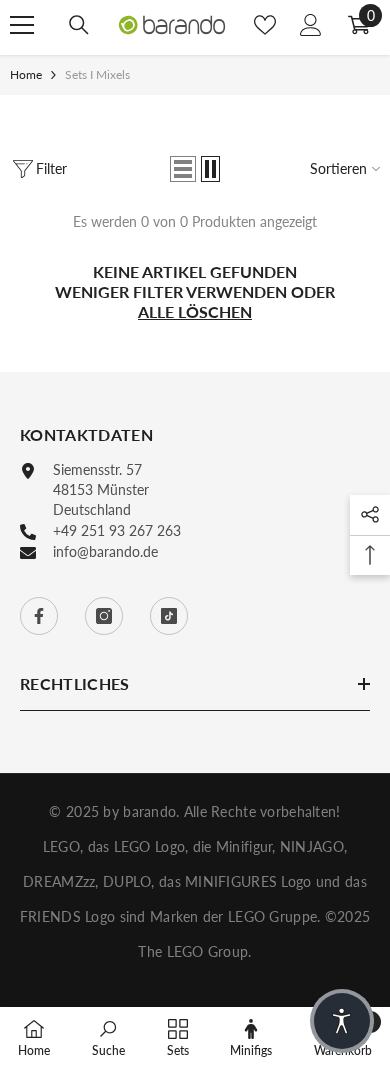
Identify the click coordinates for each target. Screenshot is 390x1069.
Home (26, 74)
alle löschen (195, 311)
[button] (183, 169)
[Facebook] (39, 616)
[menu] (22, 25)
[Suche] (79, 25)
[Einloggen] (311, 25)
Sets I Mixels (97, 74)
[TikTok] (169, 616)
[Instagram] (104, 616)
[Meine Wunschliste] (265, 25)
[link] (108, 1037)
